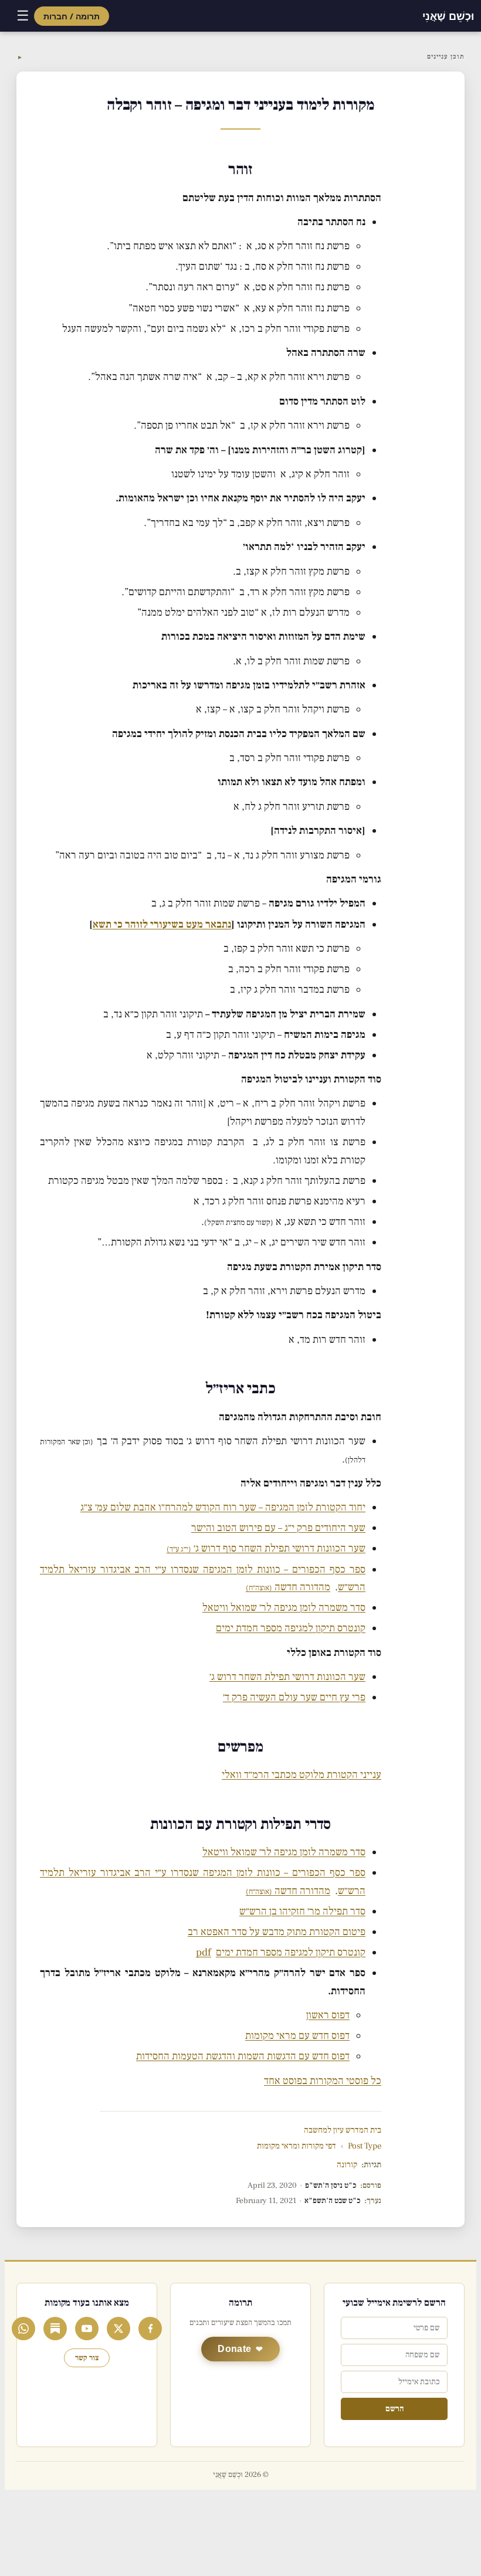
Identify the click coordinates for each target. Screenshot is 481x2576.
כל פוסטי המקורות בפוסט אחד (323, 2081)
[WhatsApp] (23, 2329)
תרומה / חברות (72, 16)
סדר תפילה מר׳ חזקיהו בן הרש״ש (302, 1911)
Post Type (365, 2146)
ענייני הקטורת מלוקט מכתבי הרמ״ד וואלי (302, 1775)
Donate (234, 2349)
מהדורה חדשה (288, 1587)
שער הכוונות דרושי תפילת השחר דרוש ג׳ (287, 1677)
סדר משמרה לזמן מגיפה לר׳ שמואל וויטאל (284, 1608)
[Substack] (55, 2329)
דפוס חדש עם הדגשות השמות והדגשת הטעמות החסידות (243, 2056)
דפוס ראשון (328, 2015)
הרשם (394, 2409)
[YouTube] (87, 2329)
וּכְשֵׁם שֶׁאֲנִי (448, 16)
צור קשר (87, 2358)
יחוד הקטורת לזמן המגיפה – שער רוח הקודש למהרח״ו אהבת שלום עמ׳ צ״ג (223, 1507)
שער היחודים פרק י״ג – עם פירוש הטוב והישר (278, 1528)
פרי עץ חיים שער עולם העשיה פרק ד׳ (294, 1697)
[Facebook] (150, 2329)
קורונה (347, 2165)
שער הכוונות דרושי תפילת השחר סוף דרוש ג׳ (266, 1548)
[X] (118, 2329)
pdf (204, 1952)
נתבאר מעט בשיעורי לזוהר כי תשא (162, 924)
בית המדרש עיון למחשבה (343, 2130)
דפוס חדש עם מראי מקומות (297, 2036)
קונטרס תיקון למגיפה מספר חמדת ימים (291, 1628)
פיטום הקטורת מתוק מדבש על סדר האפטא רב (277, 1932)
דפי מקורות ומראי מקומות (297, 2146)
